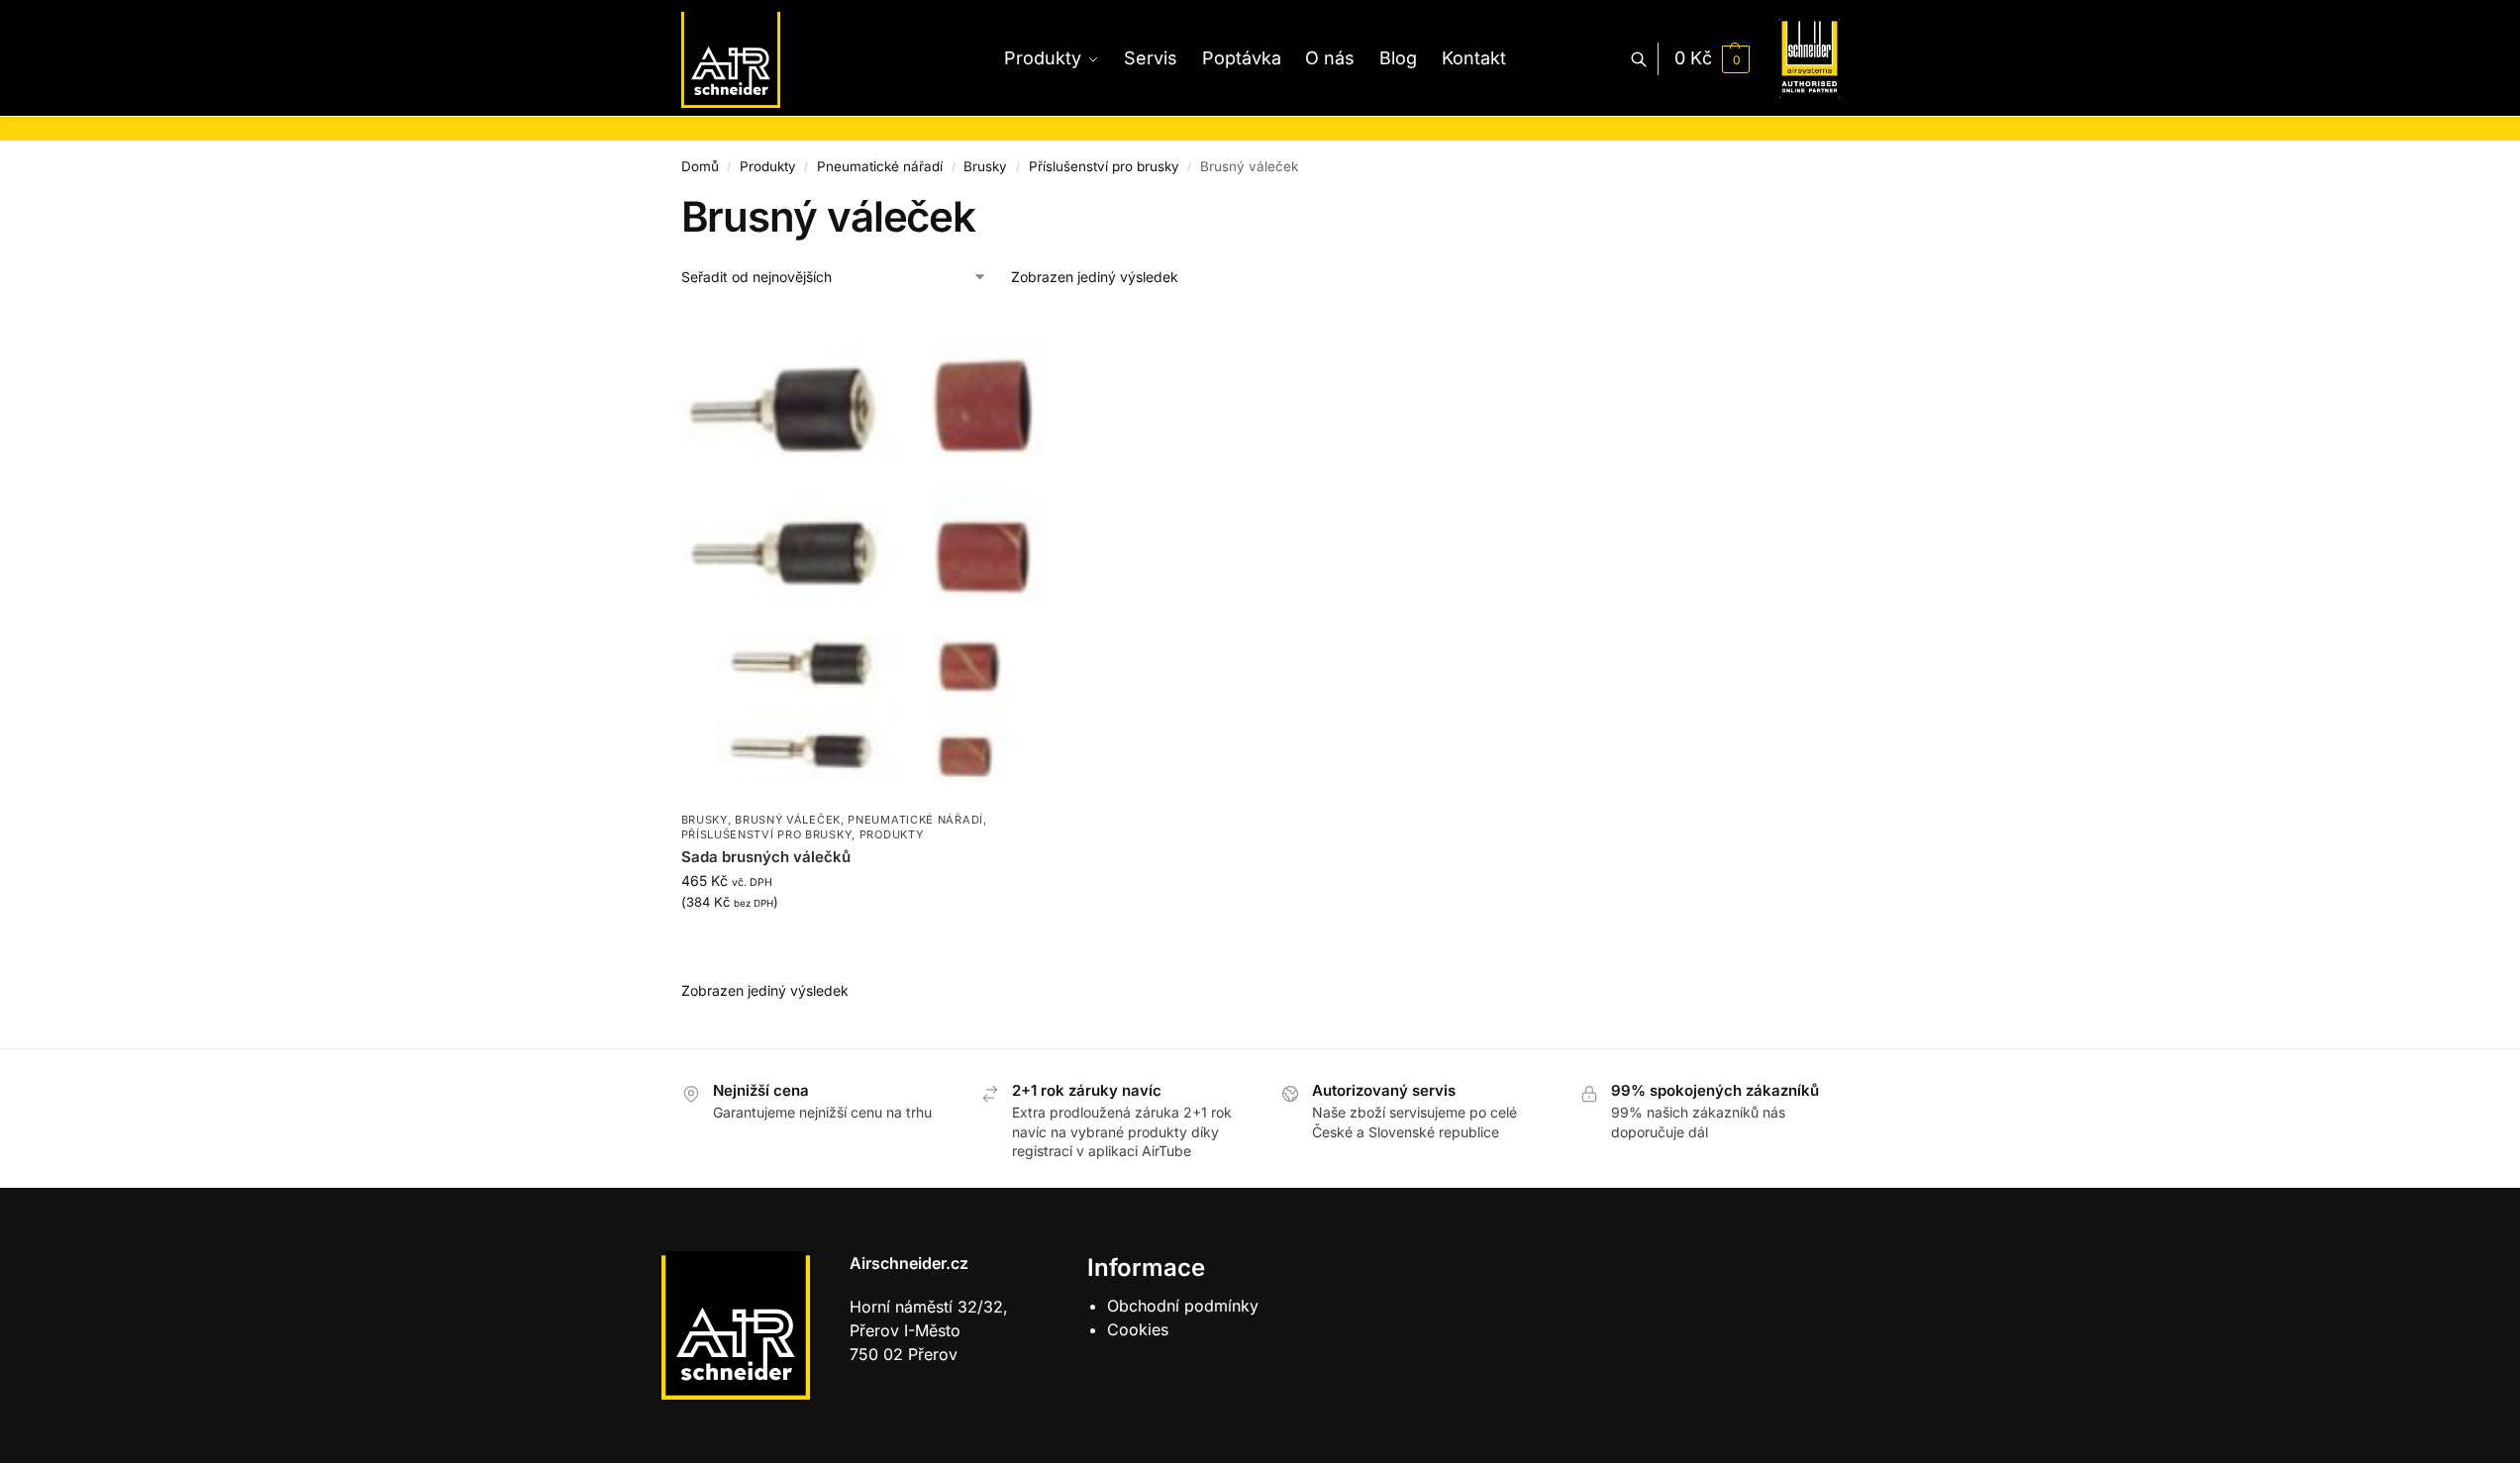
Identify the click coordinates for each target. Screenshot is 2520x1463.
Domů (700, 166)
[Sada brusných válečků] (864, 556)
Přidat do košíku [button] (864, 944)
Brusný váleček (788, 820)
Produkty (768, 166)
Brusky (985, 166)
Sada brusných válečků (766, 857)
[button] (1712, 58)
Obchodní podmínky (1183, 1306)
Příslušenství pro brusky (1104, 166)
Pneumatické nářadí (880, 166)
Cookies (1138, 1329)
